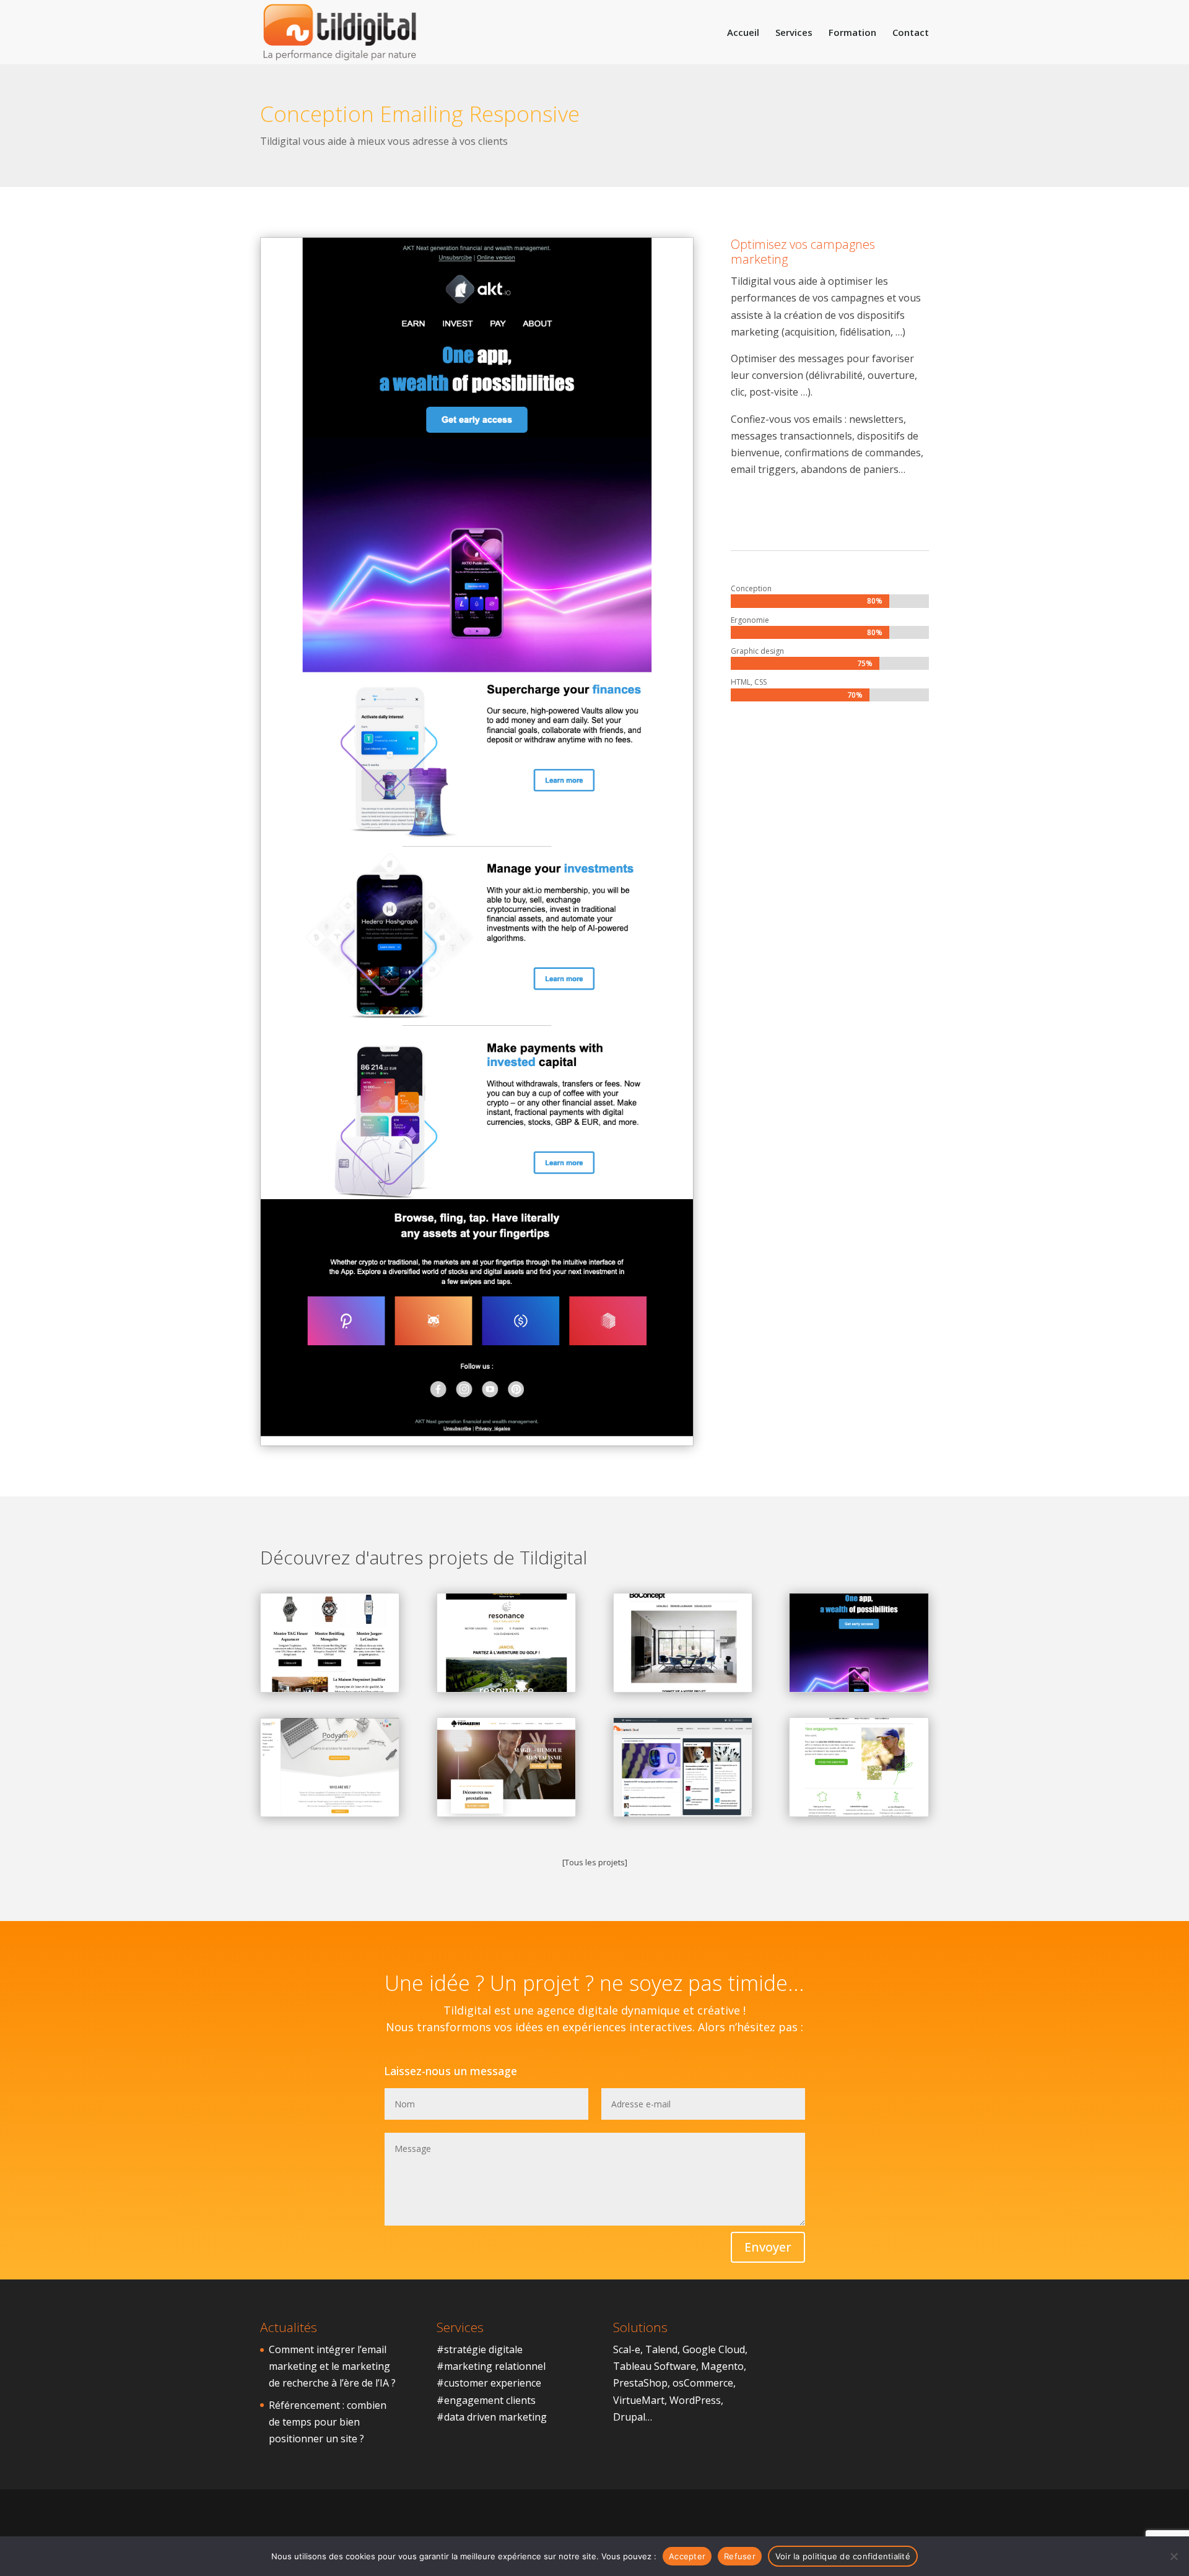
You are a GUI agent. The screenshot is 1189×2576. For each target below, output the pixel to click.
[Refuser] (1174, 2556)
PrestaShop (640, 2383)
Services (794, 33)
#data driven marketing (492, 2417)
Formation (852, 33)
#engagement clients (486, 2400)
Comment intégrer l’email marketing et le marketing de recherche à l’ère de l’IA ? (332, 2366)
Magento (722, 2366)
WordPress (695, 2400)
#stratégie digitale (480, 2349)
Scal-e (627, 2349)
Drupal (629, 2417)
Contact (911, 33)
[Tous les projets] (595, 1862)
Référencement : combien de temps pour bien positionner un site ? (328, 2422)
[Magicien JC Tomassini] (506, 1767)
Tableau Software (655, 2366)
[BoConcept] (683, 1643)
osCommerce (703, 2383)
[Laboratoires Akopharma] (859, 1767)
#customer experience (489, 2383)
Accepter (687, 2556)
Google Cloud (714, 2349)
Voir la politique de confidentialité (843, 2556)
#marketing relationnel (491, 2366)
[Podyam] (330, 1767)
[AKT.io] (859, 1643)
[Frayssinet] (330, 1643)
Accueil (743, 33)
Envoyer (768, 2247)
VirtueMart (639, 2400)
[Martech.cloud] (683, 1767)
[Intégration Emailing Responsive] (477, 1446)
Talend (661, 2349)
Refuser (740, 2556)
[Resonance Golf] (506, 1643)
